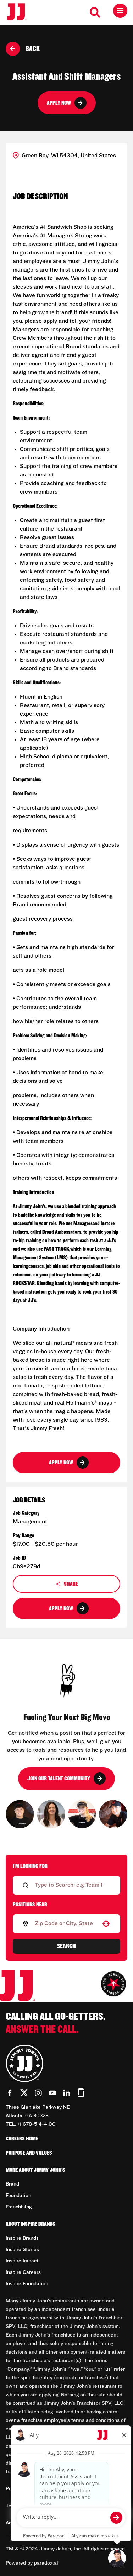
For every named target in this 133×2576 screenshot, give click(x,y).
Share (71, 1584)
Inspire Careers (23, 2272)
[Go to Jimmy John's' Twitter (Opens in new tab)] (24, 2093)
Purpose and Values (29, 2153)
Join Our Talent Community (59, 1779)
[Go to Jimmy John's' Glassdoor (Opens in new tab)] (81, 2093)
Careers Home (22, 2139)
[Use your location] (106, 1924)
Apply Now (59, 103)
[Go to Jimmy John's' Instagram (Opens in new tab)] (38, 2093)
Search (66, 1946)
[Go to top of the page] (113, 1984)
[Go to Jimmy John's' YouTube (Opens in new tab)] (52, 2093)
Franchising (19, 2207)
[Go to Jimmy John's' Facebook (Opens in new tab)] (10, 2093)
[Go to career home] (20, 12)
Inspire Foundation (27, 2284)
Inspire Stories (22, 2250)
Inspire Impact (22, 2261)
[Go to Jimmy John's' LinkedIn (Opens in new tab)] (67, 2093)
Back (33, 49)
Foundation (18, 2196)
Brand (12, 2184)
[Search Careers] (95, 12)
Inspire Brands (22, 2238)
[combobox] (65, 1924)
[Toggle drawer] (120, 11)
